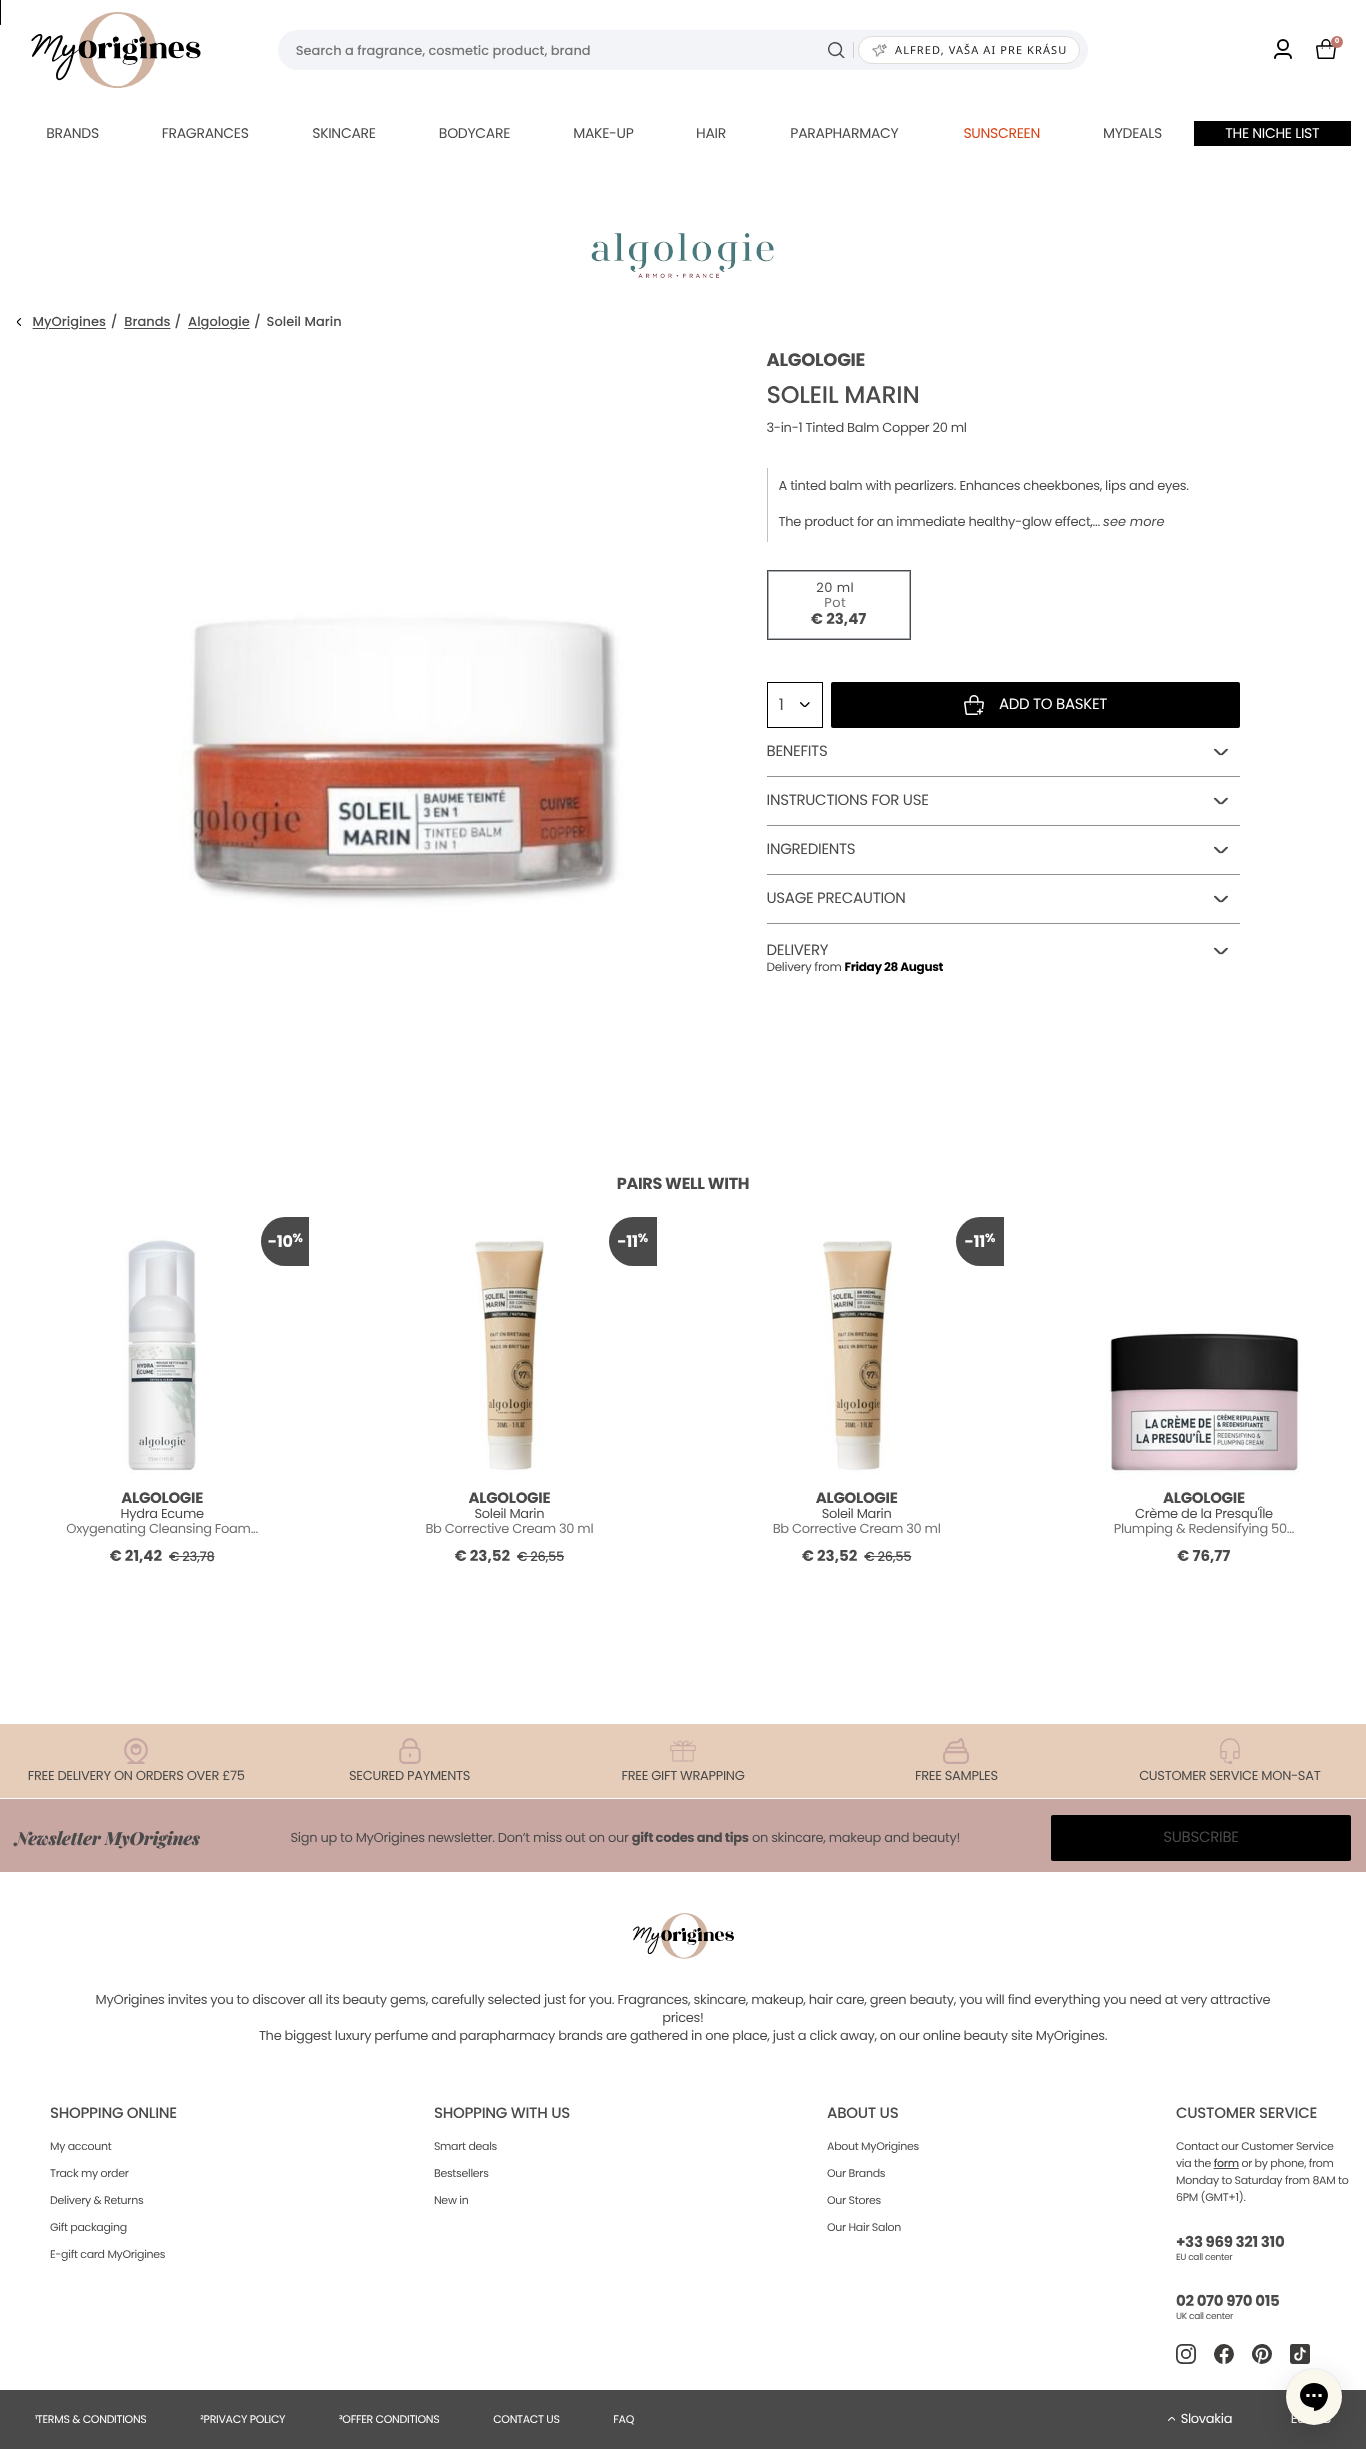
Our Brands (856, 2173)
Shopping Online (113, 2113)
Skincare (343, 133)
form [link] (1226, 2163)
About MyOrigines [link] (873, 2146)
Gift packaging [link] (88, 2227)
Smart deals (465, 2146)
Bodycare (474, 133)
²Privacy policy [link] (242, 2419)
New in (451, 2200)
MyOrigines (69, 322)
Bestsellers (461, 2173)
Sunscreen (1001, 133)
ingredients (811, 849)
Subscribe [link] (1201, 1837)
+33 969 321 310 (1230, 2242)
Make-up (603, 133)
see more (1133, 522)
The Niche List (1272, 133)
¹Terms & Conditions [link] (91, 2419)
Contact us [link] (526, 2419)
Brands (72, 133)
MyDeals (1132, 133)
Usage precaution (836, 898)
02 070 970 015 (1227, 2301)
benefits (797, 751)
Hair (711, 133)
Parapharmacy (844, 133)
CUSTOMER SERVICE (1246, 2113)
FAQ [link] (623, 2419)
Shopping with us (502, 2113)
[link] (1283, 50)
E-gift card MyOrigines (107, 2254)
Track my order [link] (89, 2173)
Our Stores (854, 2200)
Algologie (219, 322)
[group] (400, 651)
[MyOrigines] (116, 50)
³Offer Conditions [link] (389, 2419)
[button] (1314, 2397)
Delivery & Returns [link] (96, 2200)
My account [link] (81, 2146)
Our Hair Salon (864, 2227)
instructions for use (848, 800)
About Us (862, 2113)
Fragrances (205, 133)
